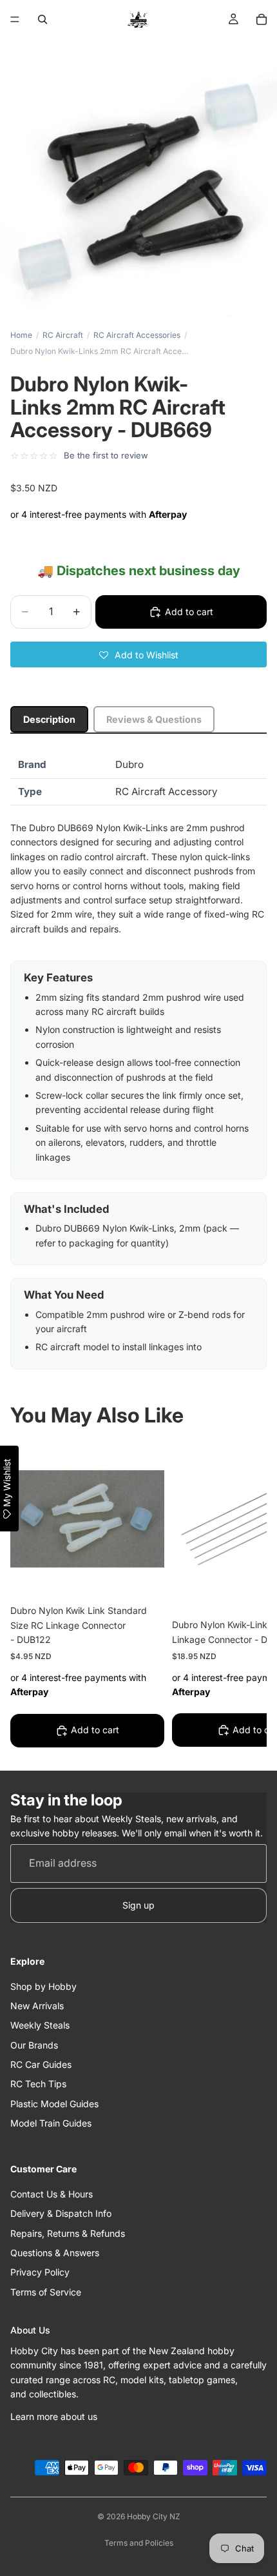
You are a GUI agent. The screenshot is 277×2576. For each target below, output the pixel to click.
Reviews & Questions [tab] (154, 719)
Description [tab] (49, 719)
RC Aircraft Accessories (137, 335)
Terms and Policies (139, 2543)
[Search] (43, 19)
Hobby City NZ (154, 2516)
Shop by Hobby (43, 1986)
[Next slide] (242, 1597)
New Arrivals (37, 2005)
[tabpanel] (138, 1060)
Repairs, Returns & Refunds (68, 2233)
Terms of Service (46, 2291)
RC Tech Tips (38, 2084)
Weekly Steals (40, 2025)
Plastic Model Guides (54, 2103)
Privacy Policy (40, 2272)
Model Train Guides (51, 2123)
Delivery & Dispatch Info (61, 2213)
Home (21, 335)
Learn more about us (54, 2416)
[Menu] (15, 19)
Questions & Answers (55, 2253)
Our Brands (34, 2044)
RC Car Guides (41, 2064)
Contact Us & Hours (52, 2193)
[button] (138, 654)
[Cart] (262, 19)
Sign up (138, 1904)
